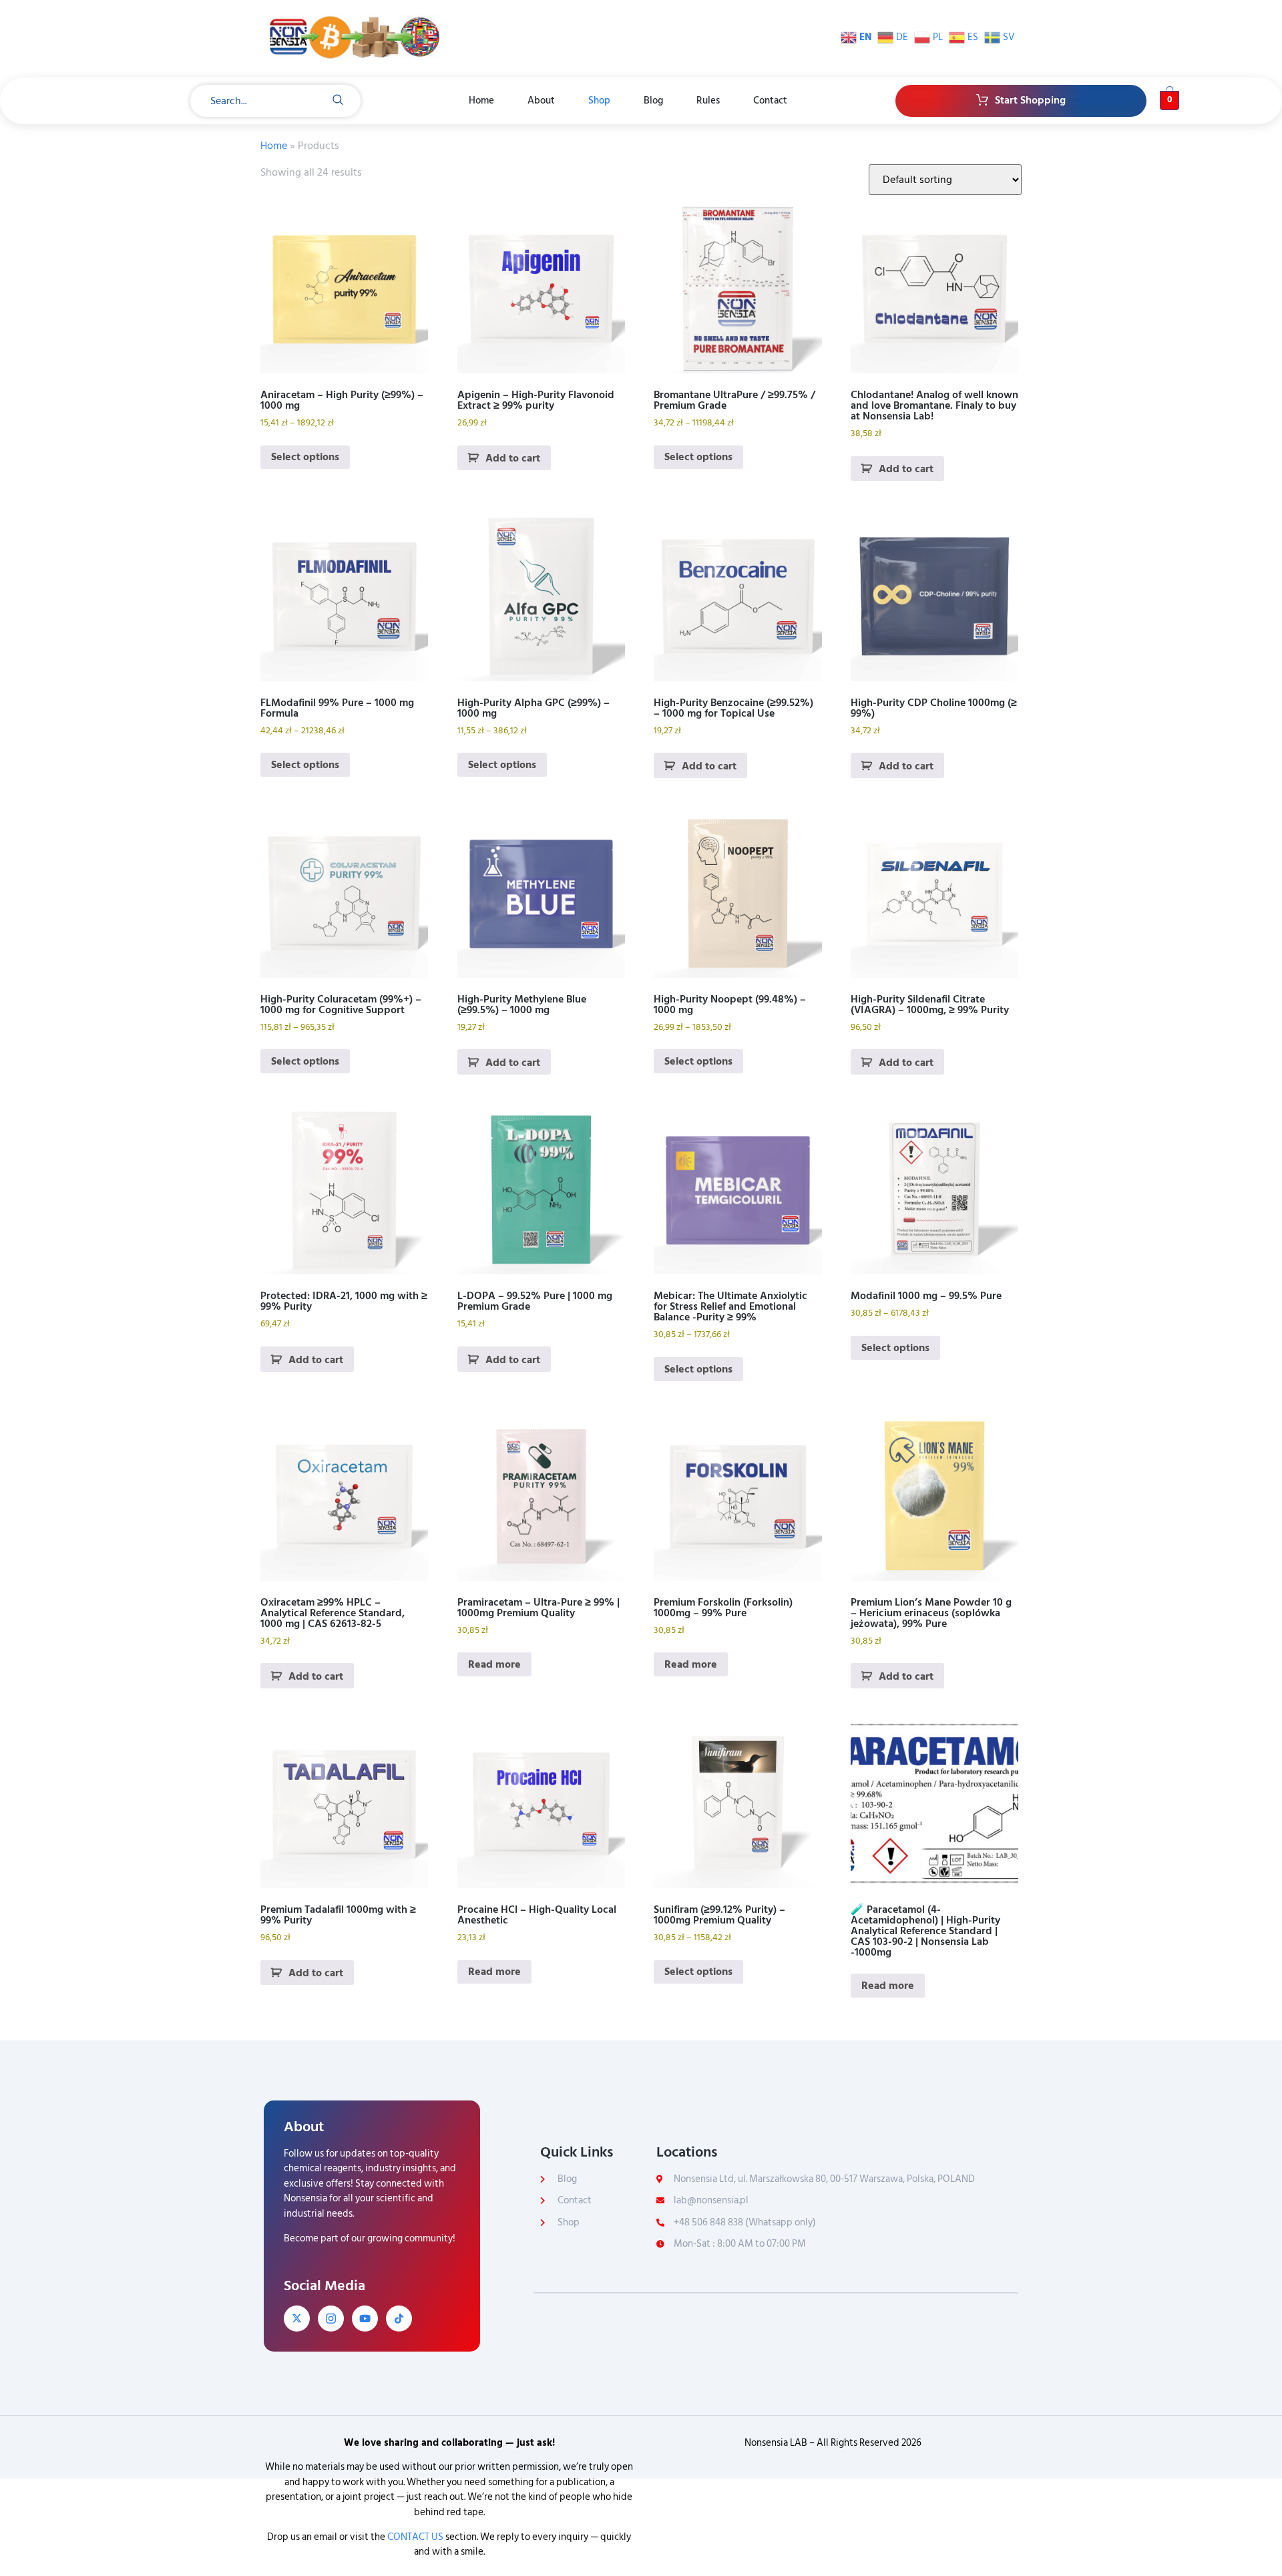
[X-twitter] (297, 2319)
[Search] (338, 101)
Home (481, 101)
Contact (770, 101)
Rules (708, 101)
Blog (653, 101)
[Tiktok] (399, 2319)
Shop (599, 101)
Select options (305, 457)
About (541, 101)
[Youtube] (365, 2319)
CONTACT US (415, 2537)
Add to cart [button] (513, 458)
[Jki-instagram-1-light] (331, 2319)
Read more (494, 1664)
